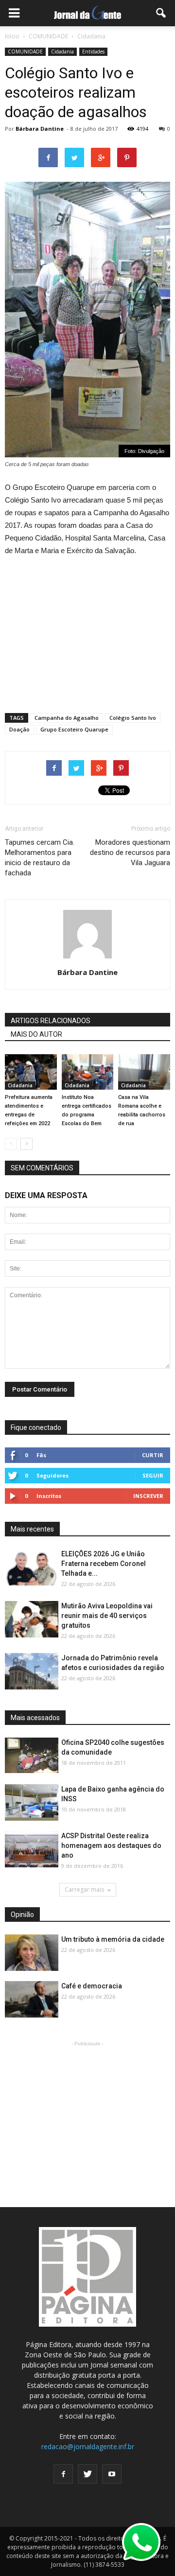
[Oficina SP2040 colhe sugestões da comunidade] (32, 1755)
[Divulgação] (144, 1072)
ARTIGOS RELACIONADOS (51, 1021)
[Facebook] (63, 2474)
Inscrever (148, 1496)
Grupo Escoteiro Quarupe (74, 729)
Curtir (153, 1455)
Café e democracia (92, 1986)
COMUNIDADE (25, 52)
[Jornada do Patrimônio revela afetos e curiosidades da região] (32, 1672)
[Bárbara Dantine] (88, 1072)
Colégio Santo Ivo (133, 718)
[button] (161, 13)
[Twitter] (87, 2474)
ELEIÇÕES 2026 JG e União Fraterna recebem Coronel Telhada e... (104, 1564)
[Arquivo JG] (31, 1072)
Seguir (153, 1475)
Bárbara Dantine (40, 129)
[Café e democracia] (32, 2000)
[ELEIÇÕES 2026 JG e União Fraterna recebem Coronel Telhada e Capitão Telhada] (32, 1568)
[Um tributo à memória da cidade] (32, 1953)
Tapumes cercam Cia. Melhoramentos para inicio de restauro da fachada (40, 858)
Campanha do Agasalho (67, 718)
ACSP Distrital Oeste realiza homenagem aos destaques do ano (111, 1845)
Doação (19, 729)
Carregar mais (84, 1889)
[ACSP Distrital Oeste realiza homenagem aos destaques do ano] (32, 1850)
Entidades (93, 52)
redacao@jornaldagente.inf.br (88, 2446)
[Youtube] (112, 2474)
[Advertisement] (87, 630)
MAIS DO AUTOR (36, 1034)
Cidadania (62, 52)
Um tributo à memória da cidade (113, 1939)
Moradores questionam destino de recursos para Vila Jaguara (130, 853)
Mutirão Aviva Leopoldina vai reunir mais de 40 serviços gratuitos (107, 1616)
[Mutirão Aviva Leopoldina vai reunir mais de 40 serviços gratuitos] (32, 1620)
